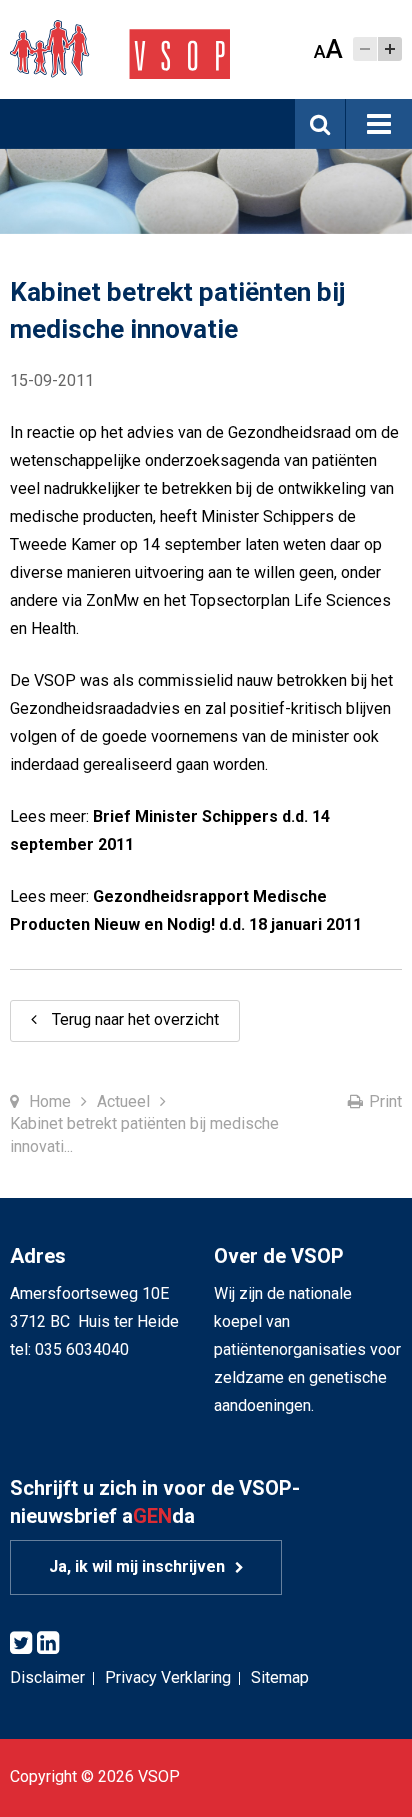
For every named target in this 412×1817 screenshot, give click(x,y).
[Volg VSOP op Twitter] (21, 1643)
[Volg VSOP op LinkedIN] (48, 1643)
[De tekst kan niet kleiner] (365, 49)
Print (385, 1101)
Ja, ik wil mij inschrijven (137, 1566)
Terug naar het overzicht (135, 1019)
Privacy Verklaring (168, 1677)
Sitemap (280, 1677)
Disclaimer (47, 1677)
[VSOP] (120, 48)
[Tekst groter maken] (390, 49)
